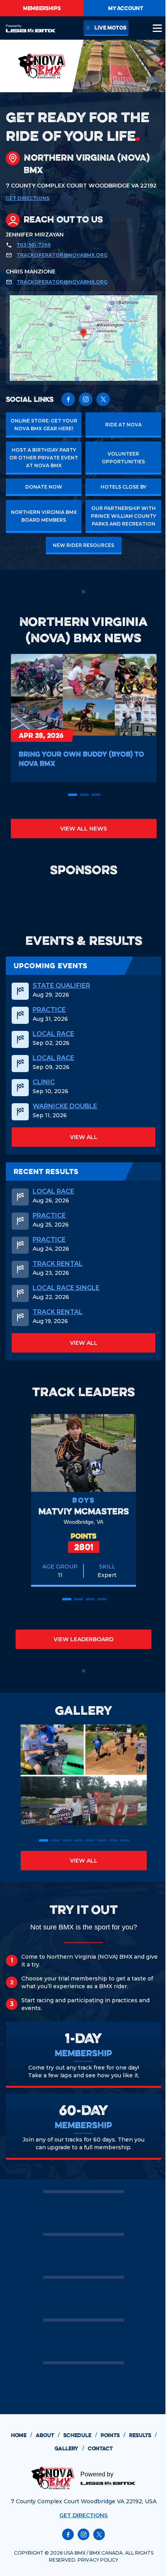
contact (100, 2448)
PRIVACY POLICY (98, 2560)
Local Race (53, 1034)
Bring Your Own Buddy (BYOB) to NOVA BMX (81, 759)
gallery (69, 2448)
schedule (80, 2435)
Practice (49, 1010)
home (21, 2435)
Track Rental (58, 1264)
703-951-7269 (34, 245)
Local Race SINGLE (66, 1288)
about (48, 2435)
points (113, 2435)
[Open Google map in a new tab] (83, 338)
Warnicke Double (65, 1106)
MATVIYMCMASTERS (84, 1511)
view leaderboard (83, 1639)
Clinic (44, 1082)
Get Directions (28, 198)
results (143, 2435)
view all (84, 1137)
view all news (83, 829)
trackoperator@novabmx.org (62, 255)
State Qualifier (61, 986)
